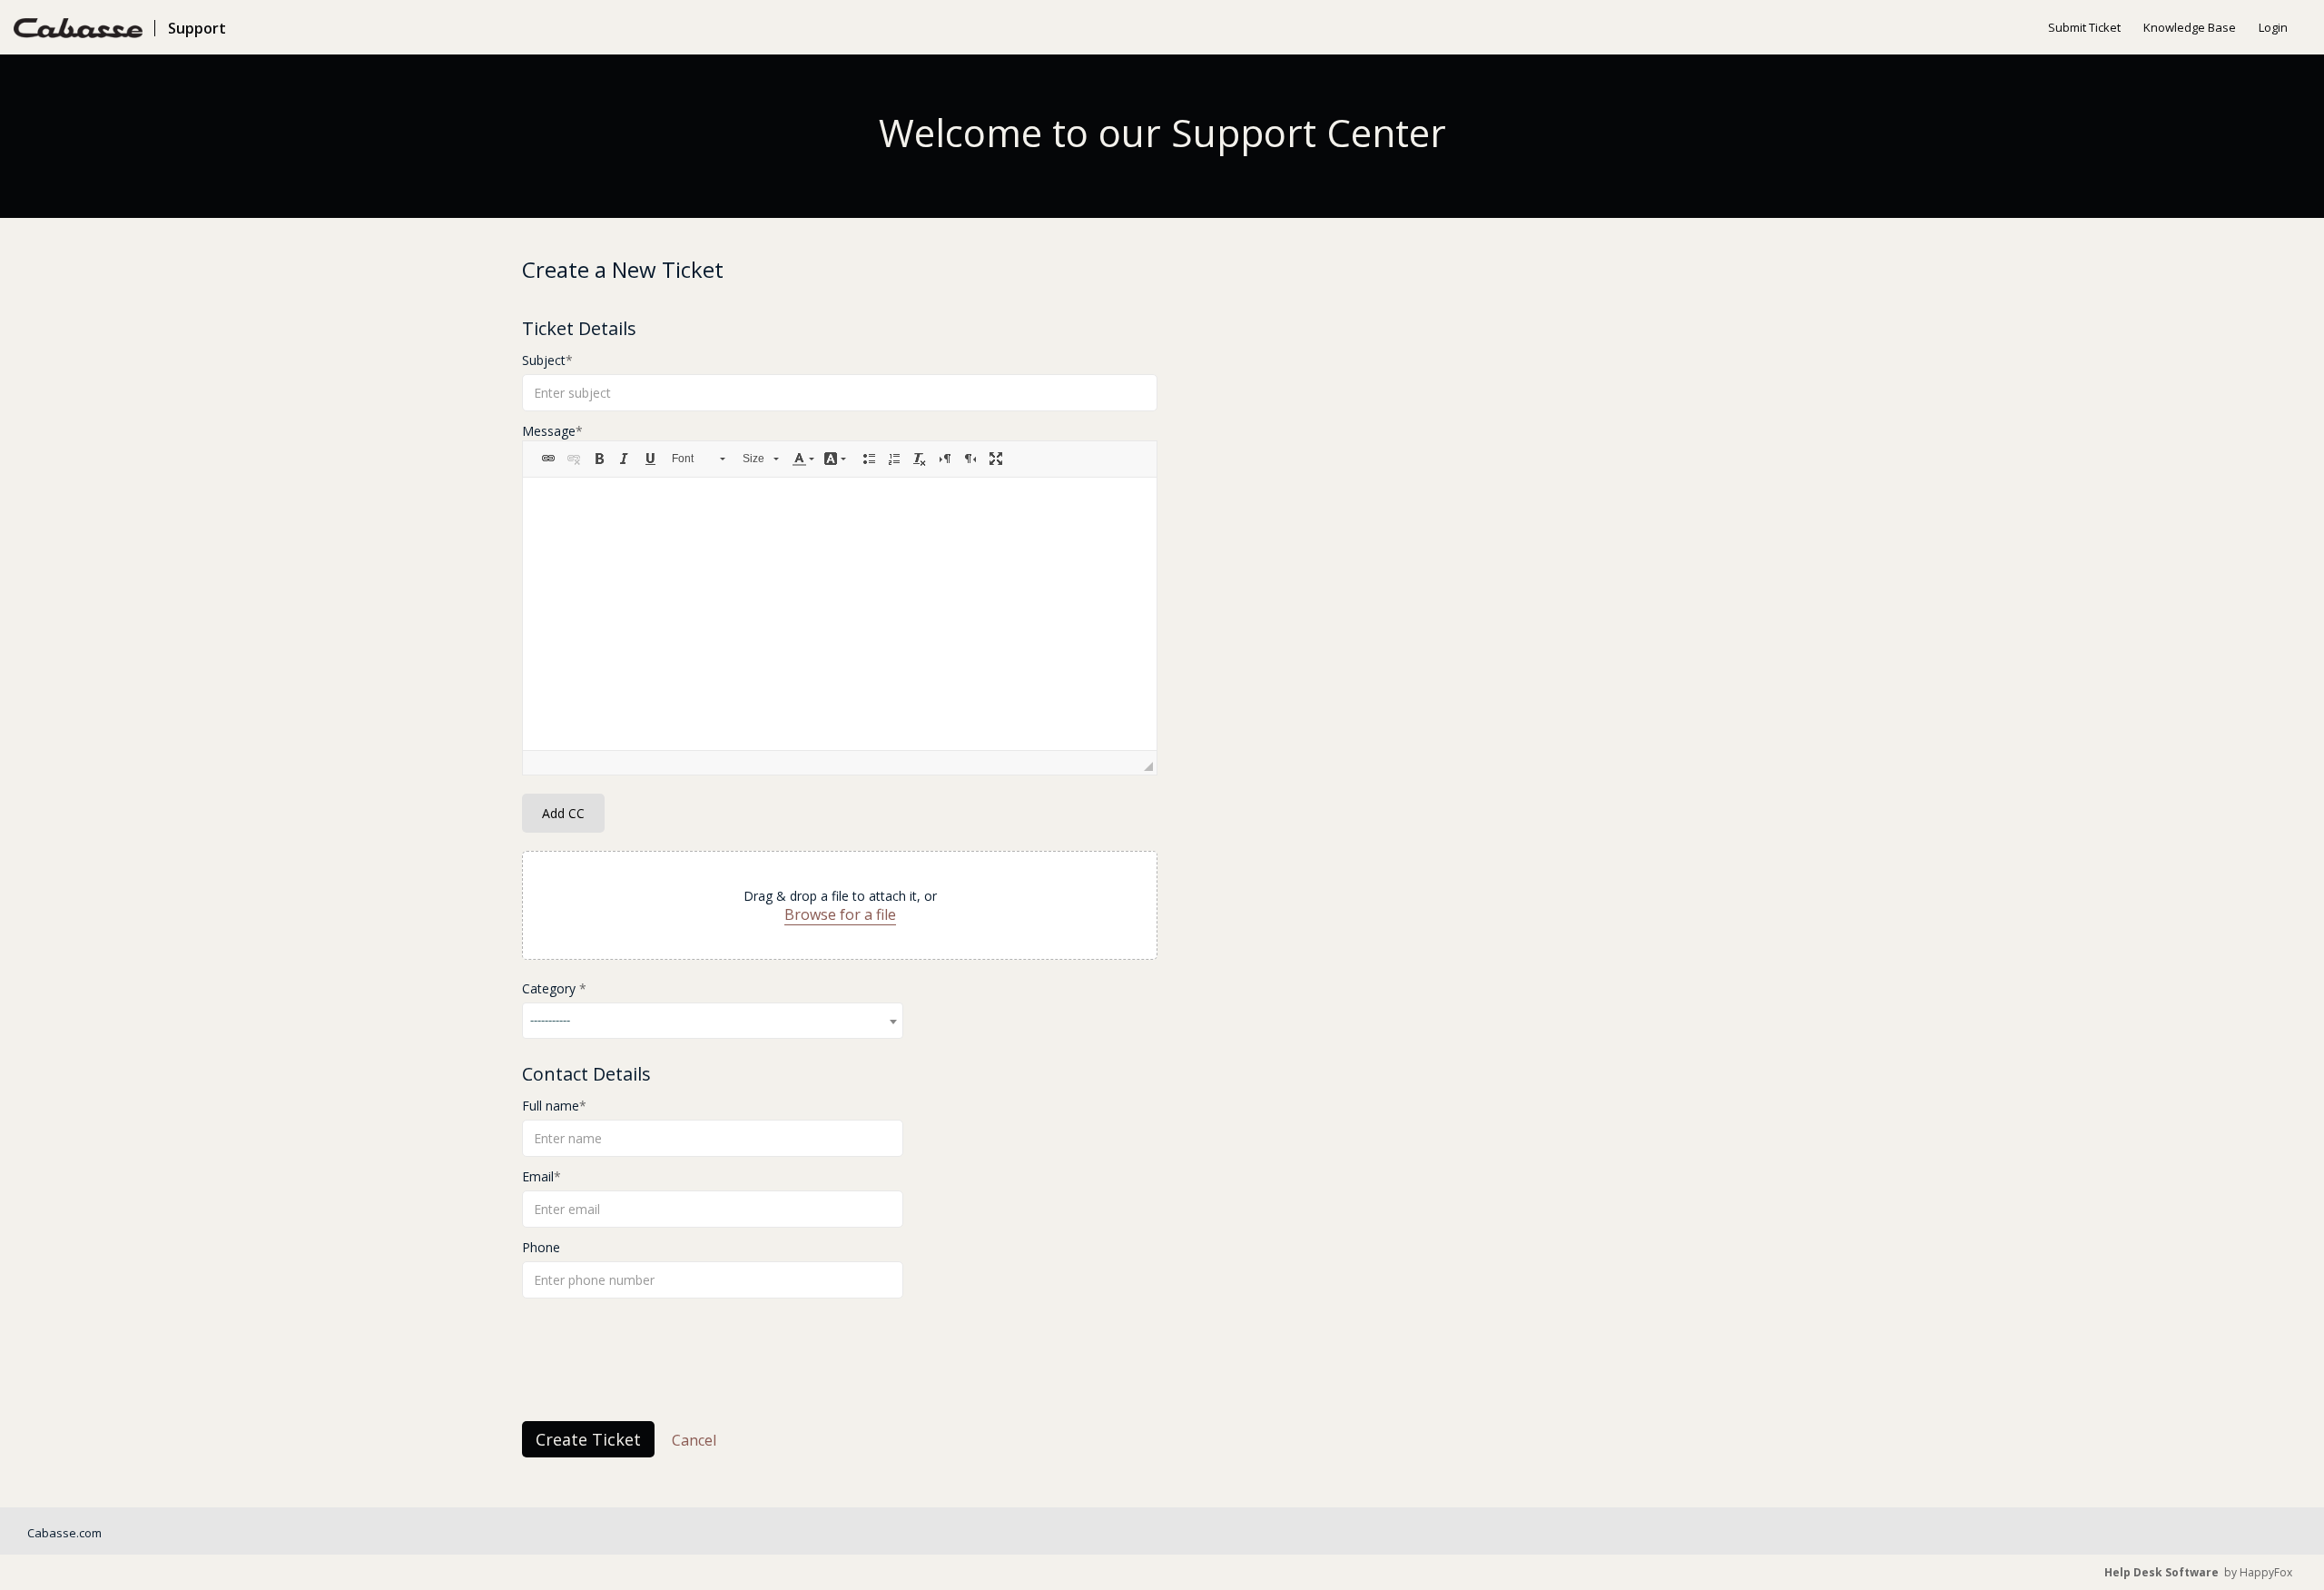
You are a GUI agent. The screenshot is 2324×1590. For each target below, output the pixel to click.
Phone (541, 1247)
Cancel (694, 1440)
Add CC (563, 813)
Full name (551, 1106)
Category (551, 988)
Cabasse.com (64, 1533)
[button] (548, 459)
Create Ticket (588, 1439)
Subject (544, 360)
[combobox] (713, 1021)
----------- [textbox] (550, 1020)
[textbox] (840, 614)
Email (538, 1176)
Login (2273, 27)
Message (549, 431)
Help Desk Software (2162, 1572)
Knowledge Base (2190, 27)
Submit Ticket (2084, 27)
